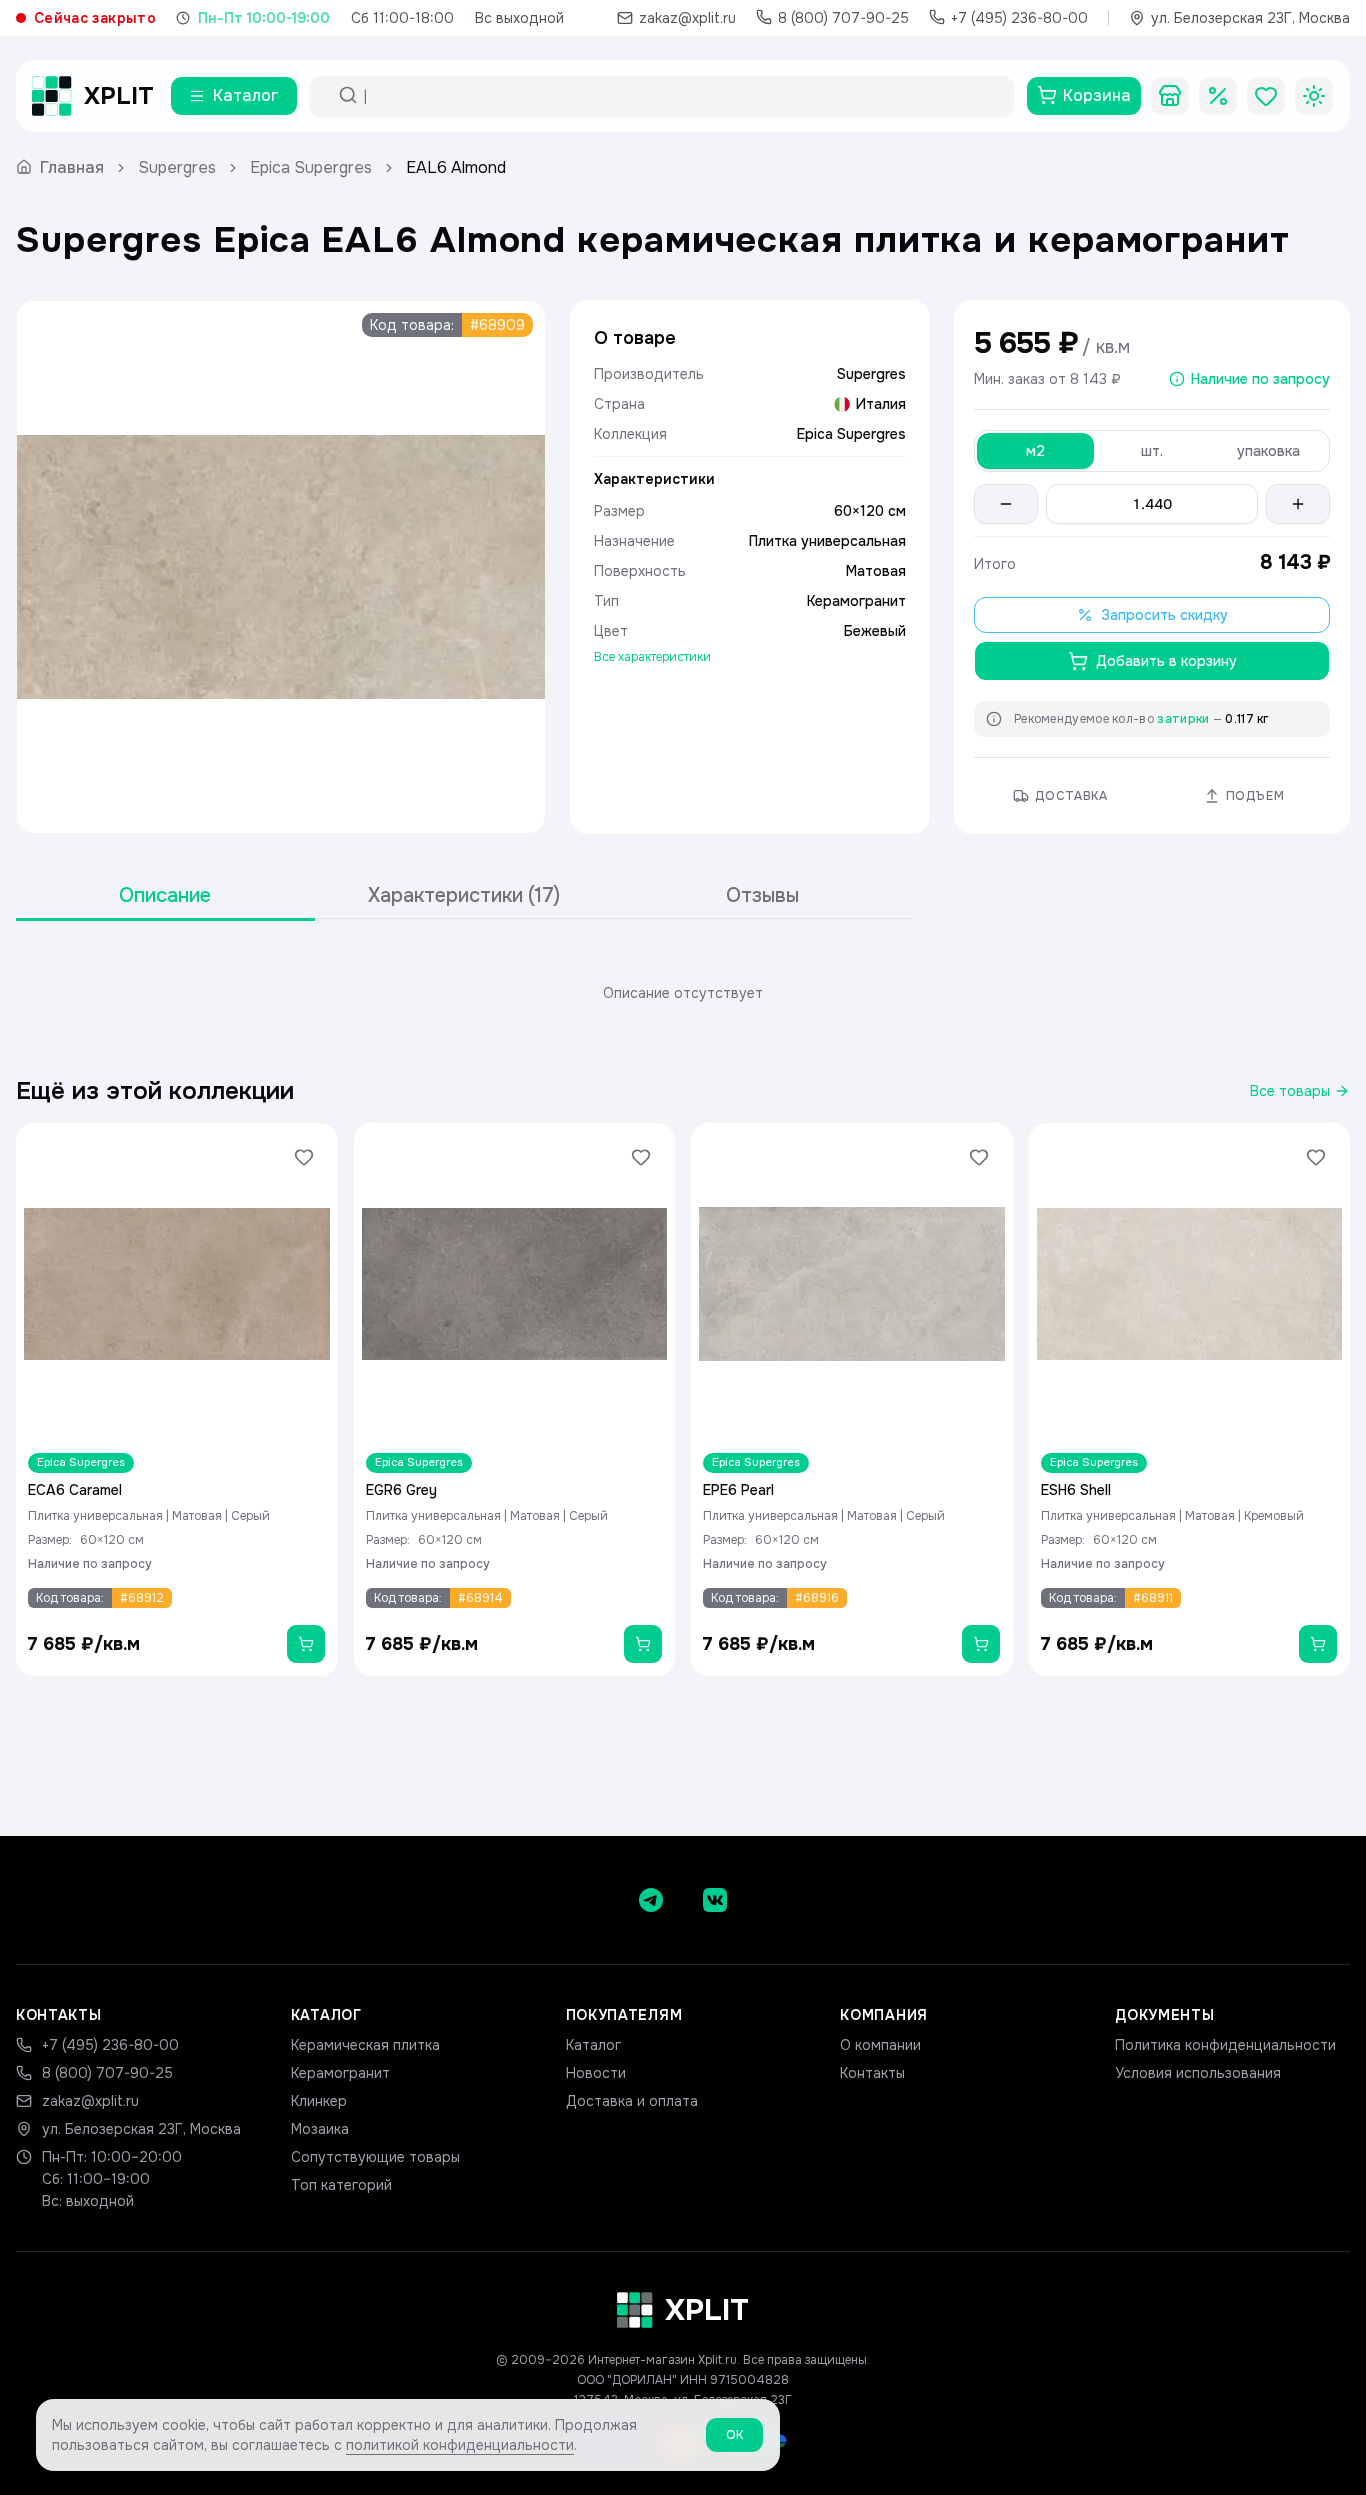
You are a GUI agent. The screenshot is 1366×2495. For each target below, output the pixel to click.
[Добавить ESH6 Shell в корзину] (1318, 1644)
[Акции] (1218, 96)
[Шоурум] (1170, 96)
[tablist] (464, 896)
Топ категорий (341, 2185)
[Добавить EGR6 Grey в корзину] (643, 1644)
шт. (1152, 451)
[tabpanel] (683, 993)
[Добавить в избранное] (304, 1157)
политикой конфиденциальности (460, 2445)
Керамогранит (340, 2073)
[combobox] (680, 96)
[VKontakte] (715, 1900)
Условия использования (1198, 2073)
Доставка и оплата (632, 2101)
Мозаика (320, 2129)
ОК (734, 2435)
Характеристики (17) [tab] (464, 895)
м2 (1035, 451)
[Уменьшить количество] (1006, 504)
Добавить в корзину (1166, 661)
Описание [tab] (165, 895)
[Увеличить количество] (1298, 504)
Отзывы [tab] (762, 895)
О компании (880, 2045)
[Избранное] (1266, 96)
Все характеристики (652, 657)
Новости (596, 2073)
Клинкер (319, 2101)
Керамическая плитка (365, 2045)
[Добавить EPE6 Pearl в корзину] (981, 1644)
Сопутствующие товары (375, 2157)
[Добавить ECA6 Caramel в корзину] (306, 1644)
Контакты (872, 2073)
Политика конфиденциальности (1225, 2045)
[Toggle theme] (1314, 96)
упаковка (1268, 451)
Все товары (1290, 1091)
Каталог (593, 2045)
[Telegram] (651, 1900)
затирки (1183, 719)
